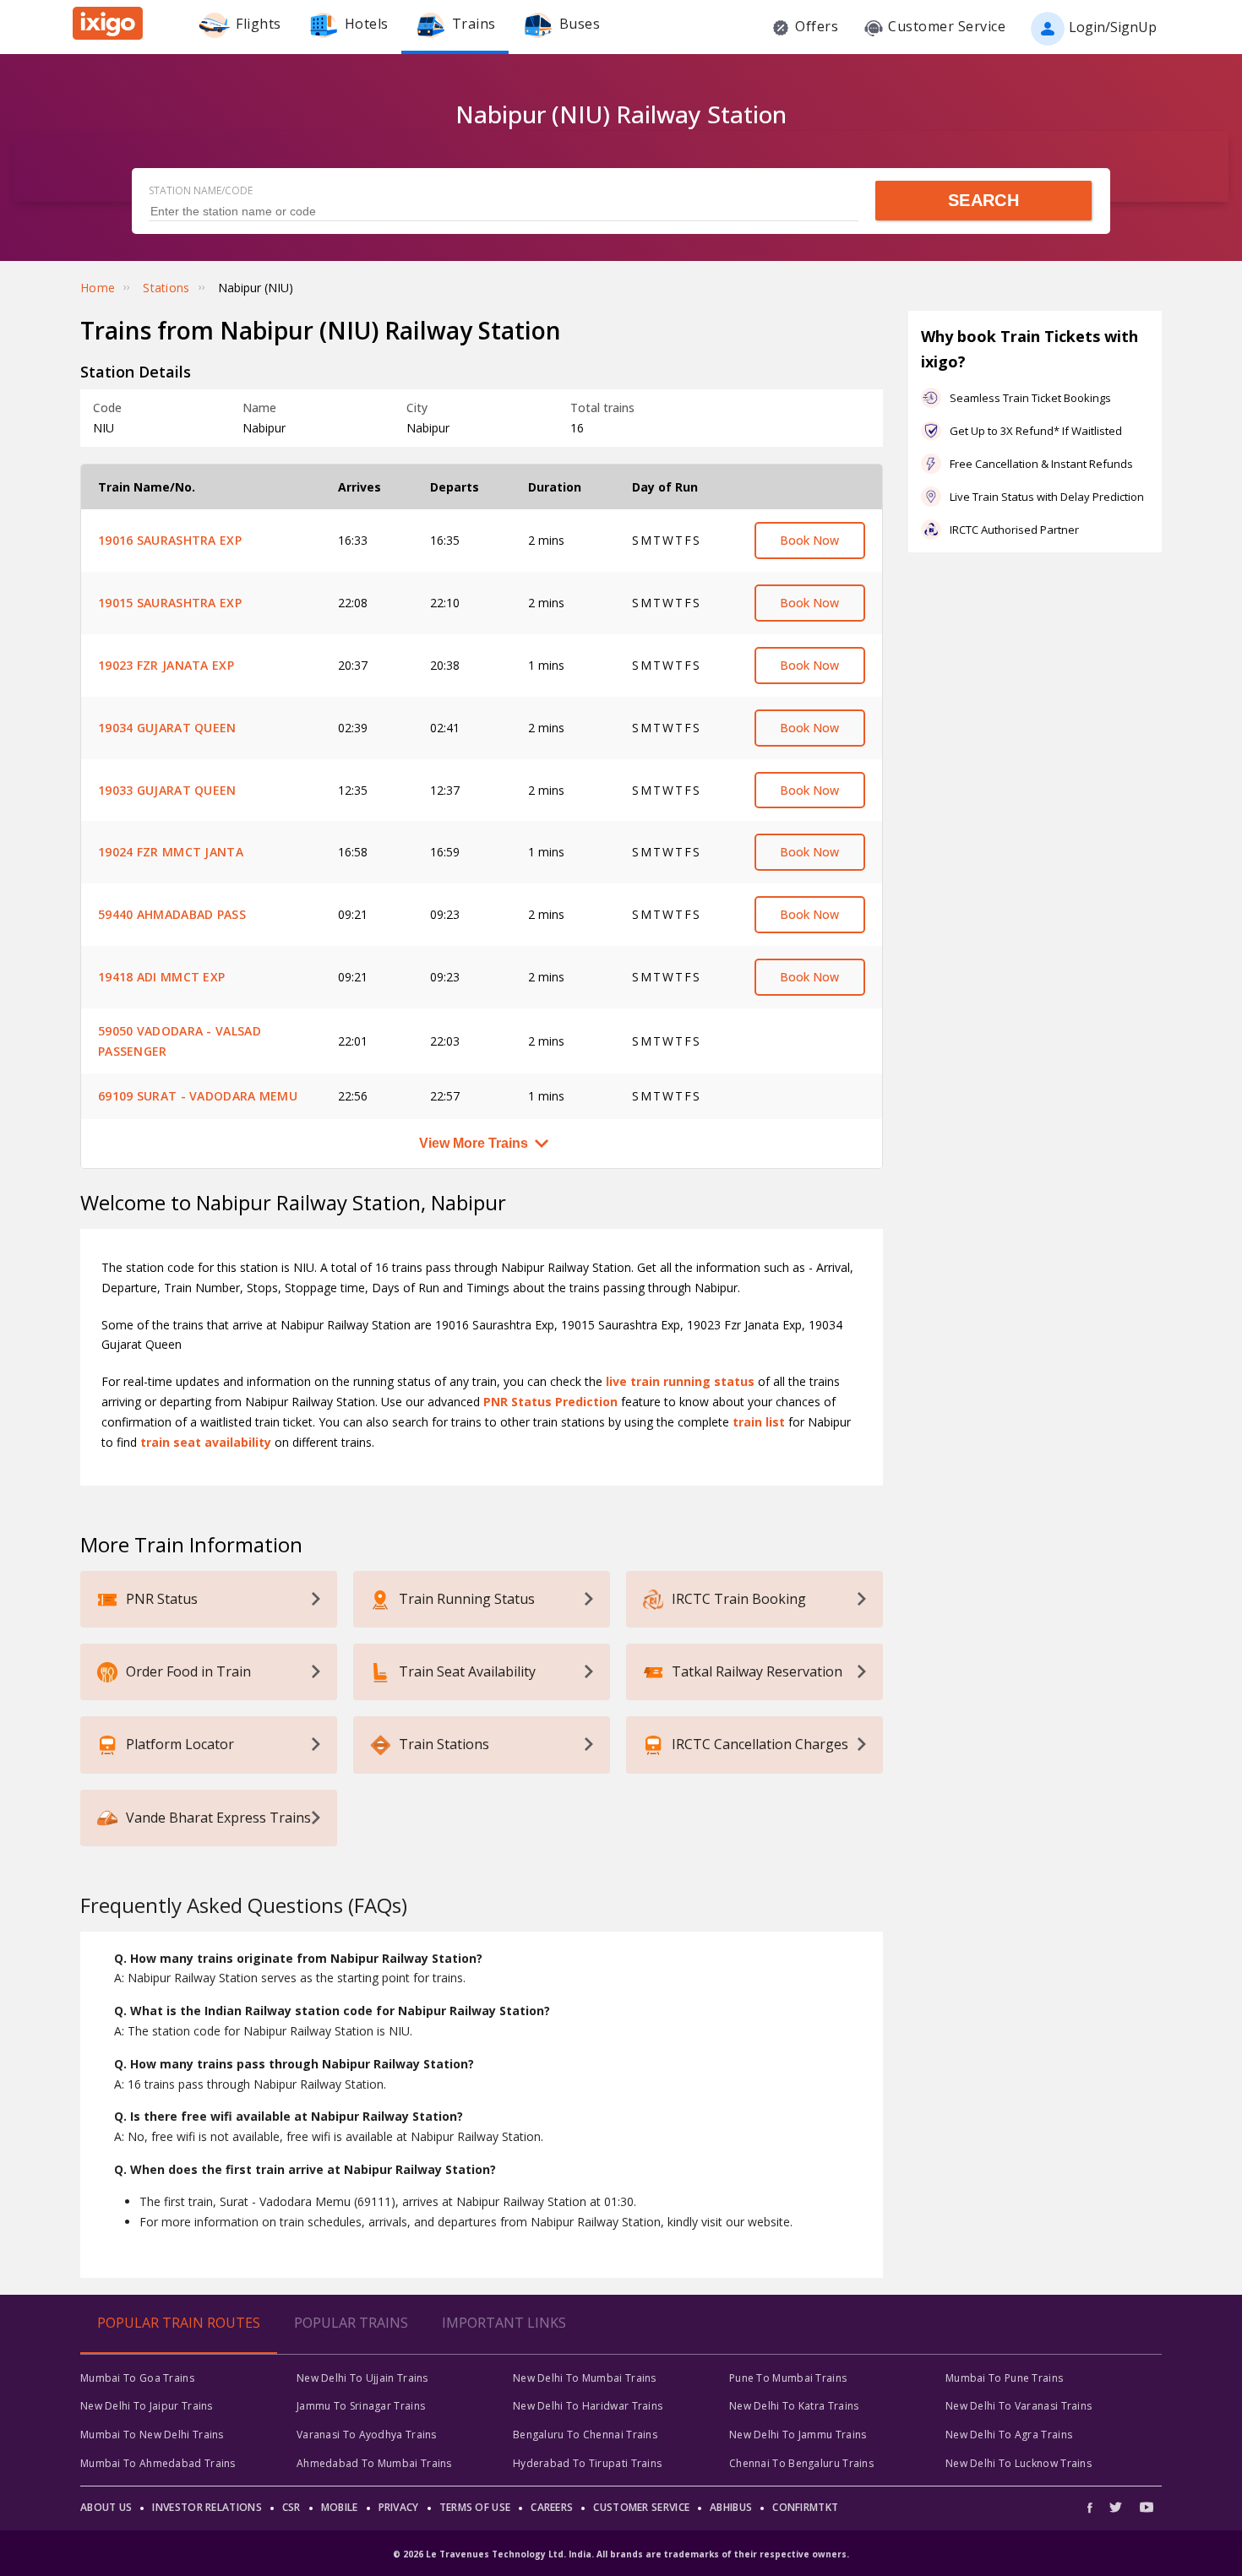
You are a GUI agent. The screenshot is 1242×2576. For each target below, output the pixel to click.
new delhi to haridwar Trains (588, 2406)
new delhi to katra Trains (794, 2406)
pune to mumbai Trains (788, 2378)
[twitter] (1116, 2507)
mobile (340, 2507)
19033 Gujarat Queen (167, 790)
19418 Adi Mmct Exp (161, 977)
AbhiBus (731, 2507)
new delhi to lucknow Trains (1019, 2463)
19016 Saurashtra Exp (170, 540)
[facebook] (1094, 2507)
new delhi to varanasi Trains (1019, 2406)
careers (552, 2507)
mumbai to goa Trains (137, 2378)
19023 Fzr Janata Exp (166, 665)
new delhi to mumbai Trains (585, 2378)
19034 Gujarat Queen (167, 728)
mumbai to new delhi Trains (152, 2435)
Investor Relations (207, 2507)
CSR (291, 2507)
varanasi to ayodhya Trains (367, 2435)
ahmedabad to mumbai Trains (374, 2463)
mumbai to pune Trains (1004, 2378)
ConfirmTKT (805, 2507)
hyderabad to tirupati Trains (587, 2463)
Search (983, 200)
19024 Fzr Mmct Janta (171, 852)
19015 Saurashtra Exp (170, 603)
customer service (641, 2507)
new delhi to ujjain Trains (362, 2378)
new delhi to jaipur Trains (147, 2406)
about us (106, 2507)
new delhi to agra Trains (1009, 2435)
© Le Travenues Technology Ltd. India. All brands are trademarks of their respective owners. (621, 2554)
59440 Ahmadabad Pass (172, 914)
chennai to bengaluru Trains (801, 2463)
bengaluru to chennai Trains (585, 2435)
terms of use (475, 2507)
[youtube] (1147, 2507)
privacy (399, 2507)
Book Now (809, 540)
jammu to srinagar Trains (361, 2406)
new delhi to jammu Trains (798, 2435)
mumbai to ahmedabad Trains (158, 2463)
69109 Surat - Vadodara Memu (198, 1096)
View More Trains (474, 1143)
